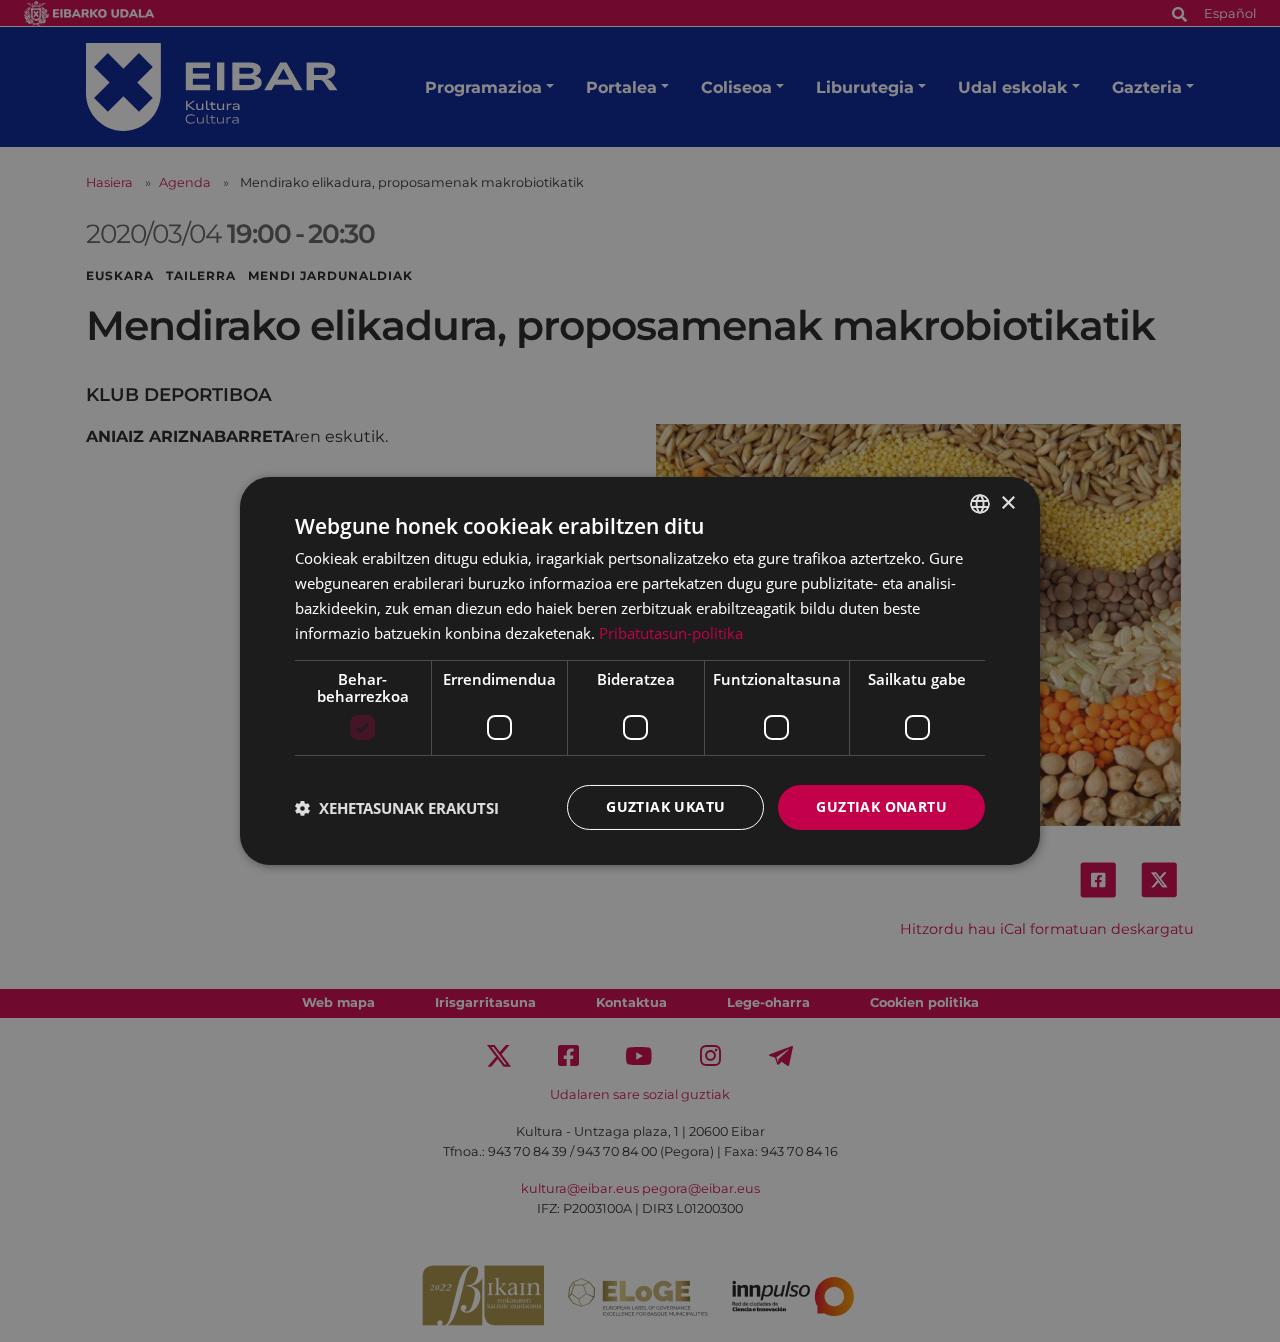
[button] (397, 808)
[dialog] (640, 671)
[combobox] (980, 504)
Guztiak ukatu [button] (665, 806)
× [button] (1007, 502)
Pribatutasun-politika (671, 633)
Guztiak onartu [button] (881, 806)
